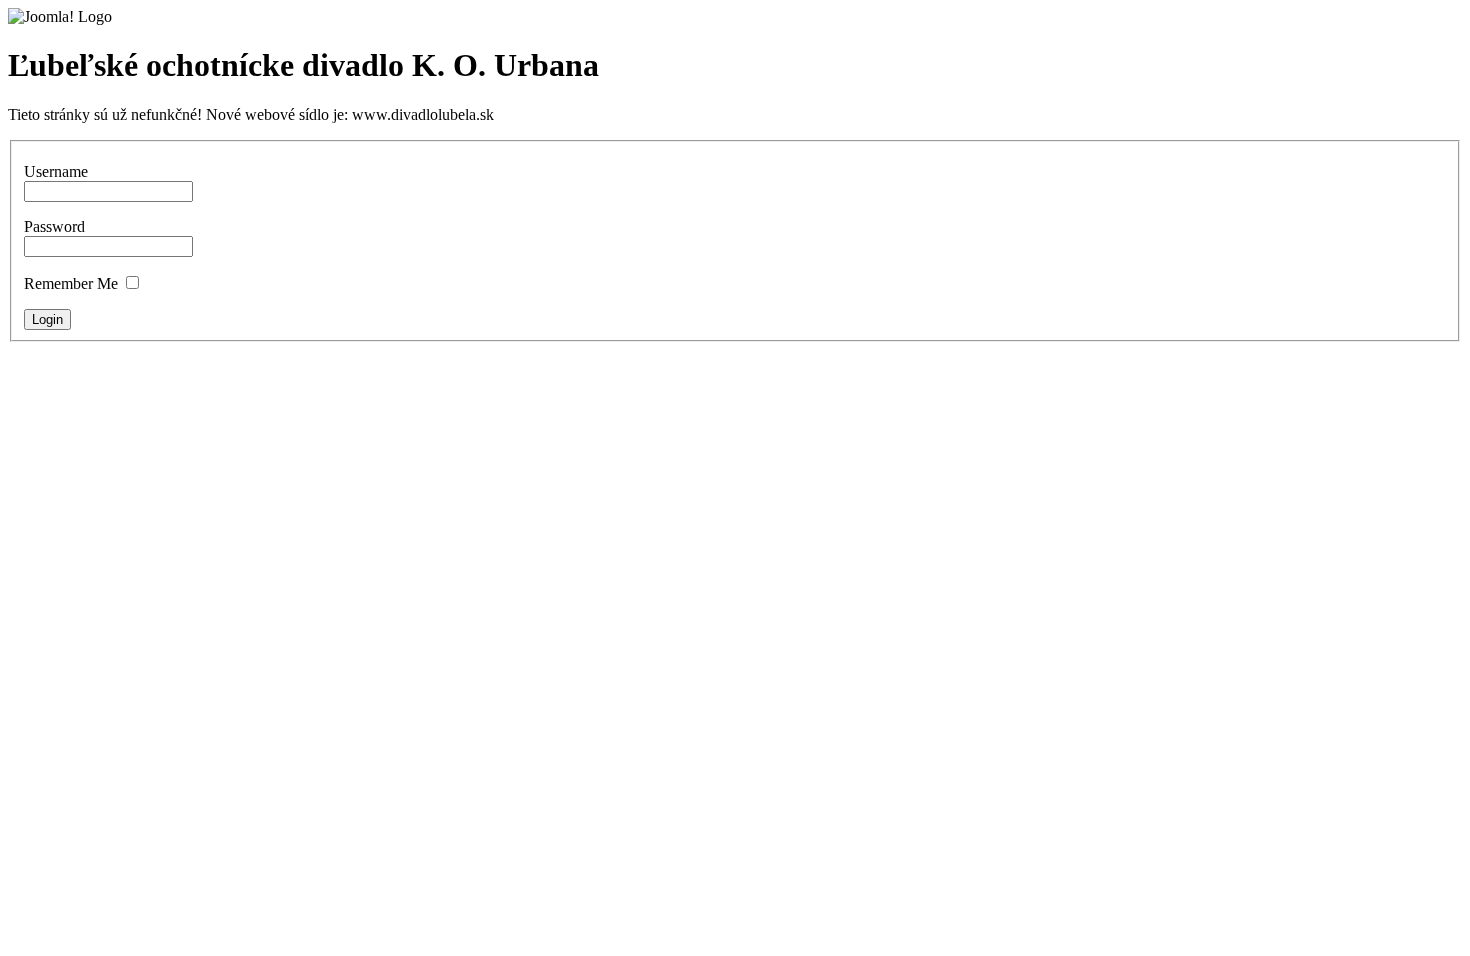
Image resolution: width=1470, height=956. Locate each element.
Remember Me (71, 283)
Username (56, 171)
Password (54, 226)
